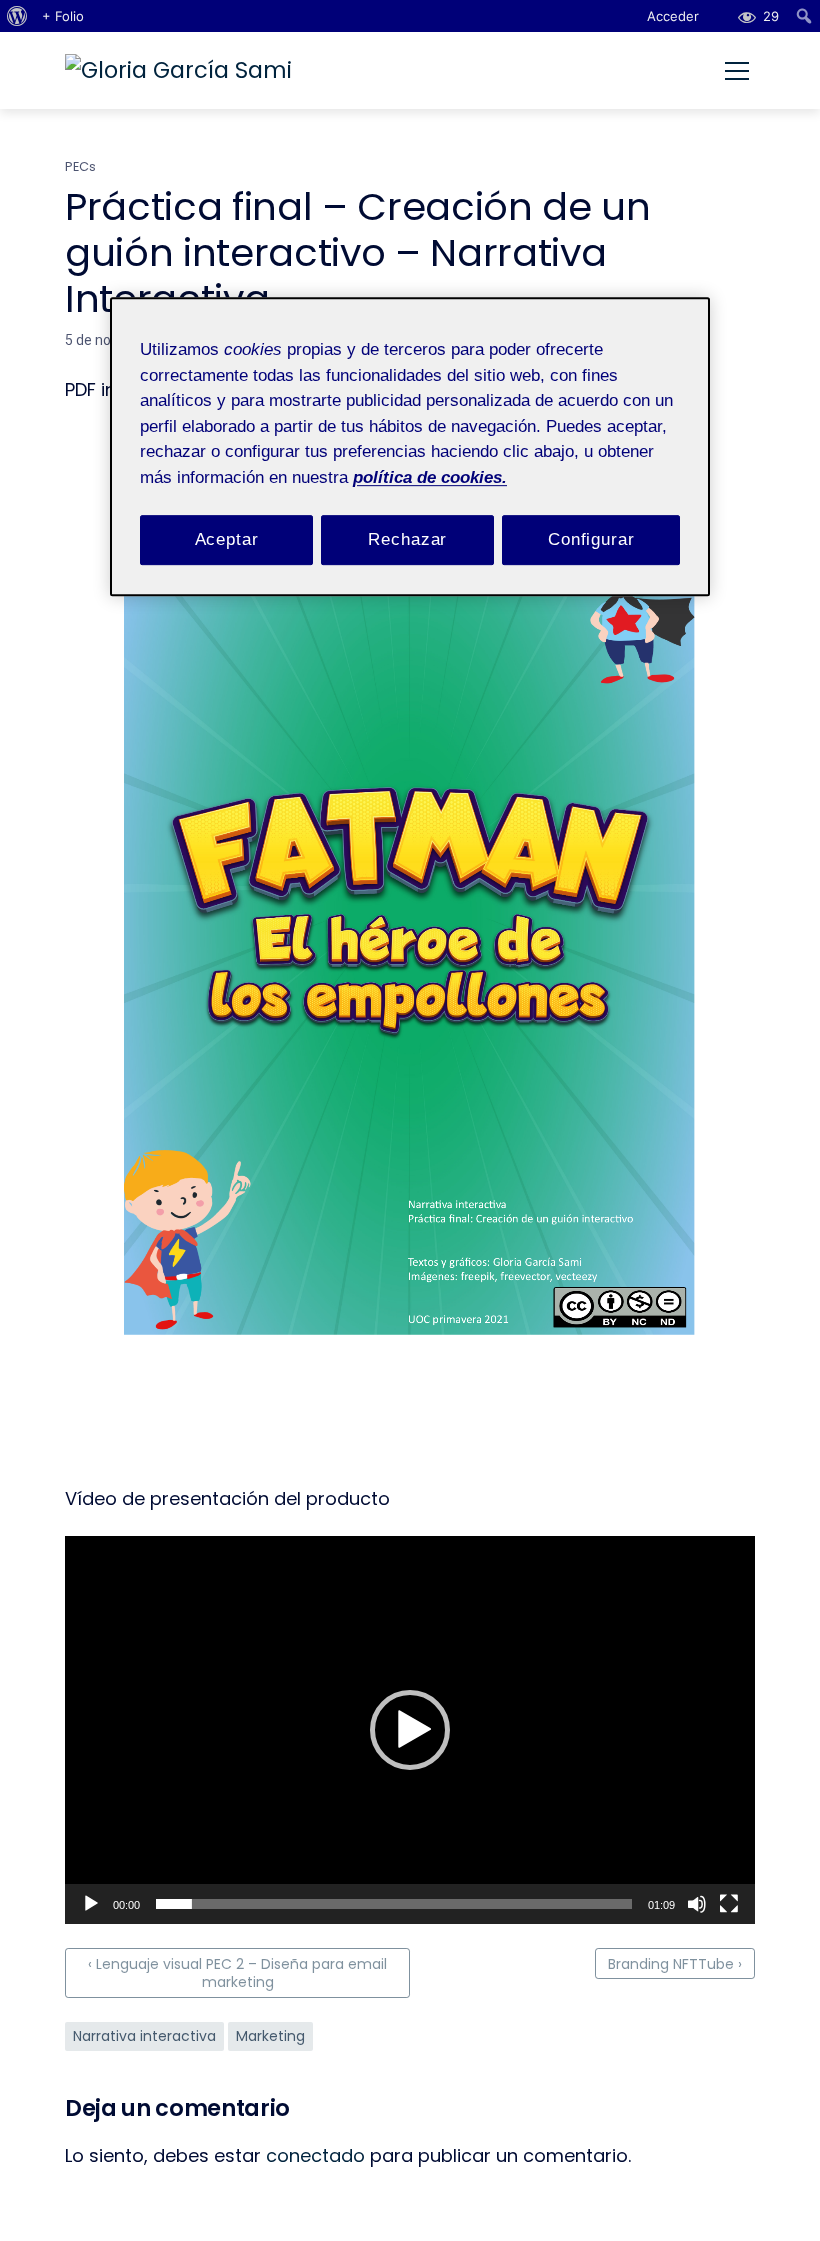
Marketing (270, 2036)
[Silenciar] (697, 1904)
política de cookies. (430, 477)
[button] (410, 1730)
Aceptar (227, 539)
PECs (80, 166)
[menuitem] (17, 16)
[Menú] (737, 71)
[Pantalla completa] (729, 1904)
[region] (410, 446)
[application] (410, 1730)
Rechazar (407, 539)
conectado (315, 2155)
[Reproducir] (91, 1904)
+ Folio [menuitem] (63, 16)
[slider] (394, 1904)
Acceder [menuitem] (673, 16)
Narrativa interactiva (144, 2036)
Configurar (591, 539)
